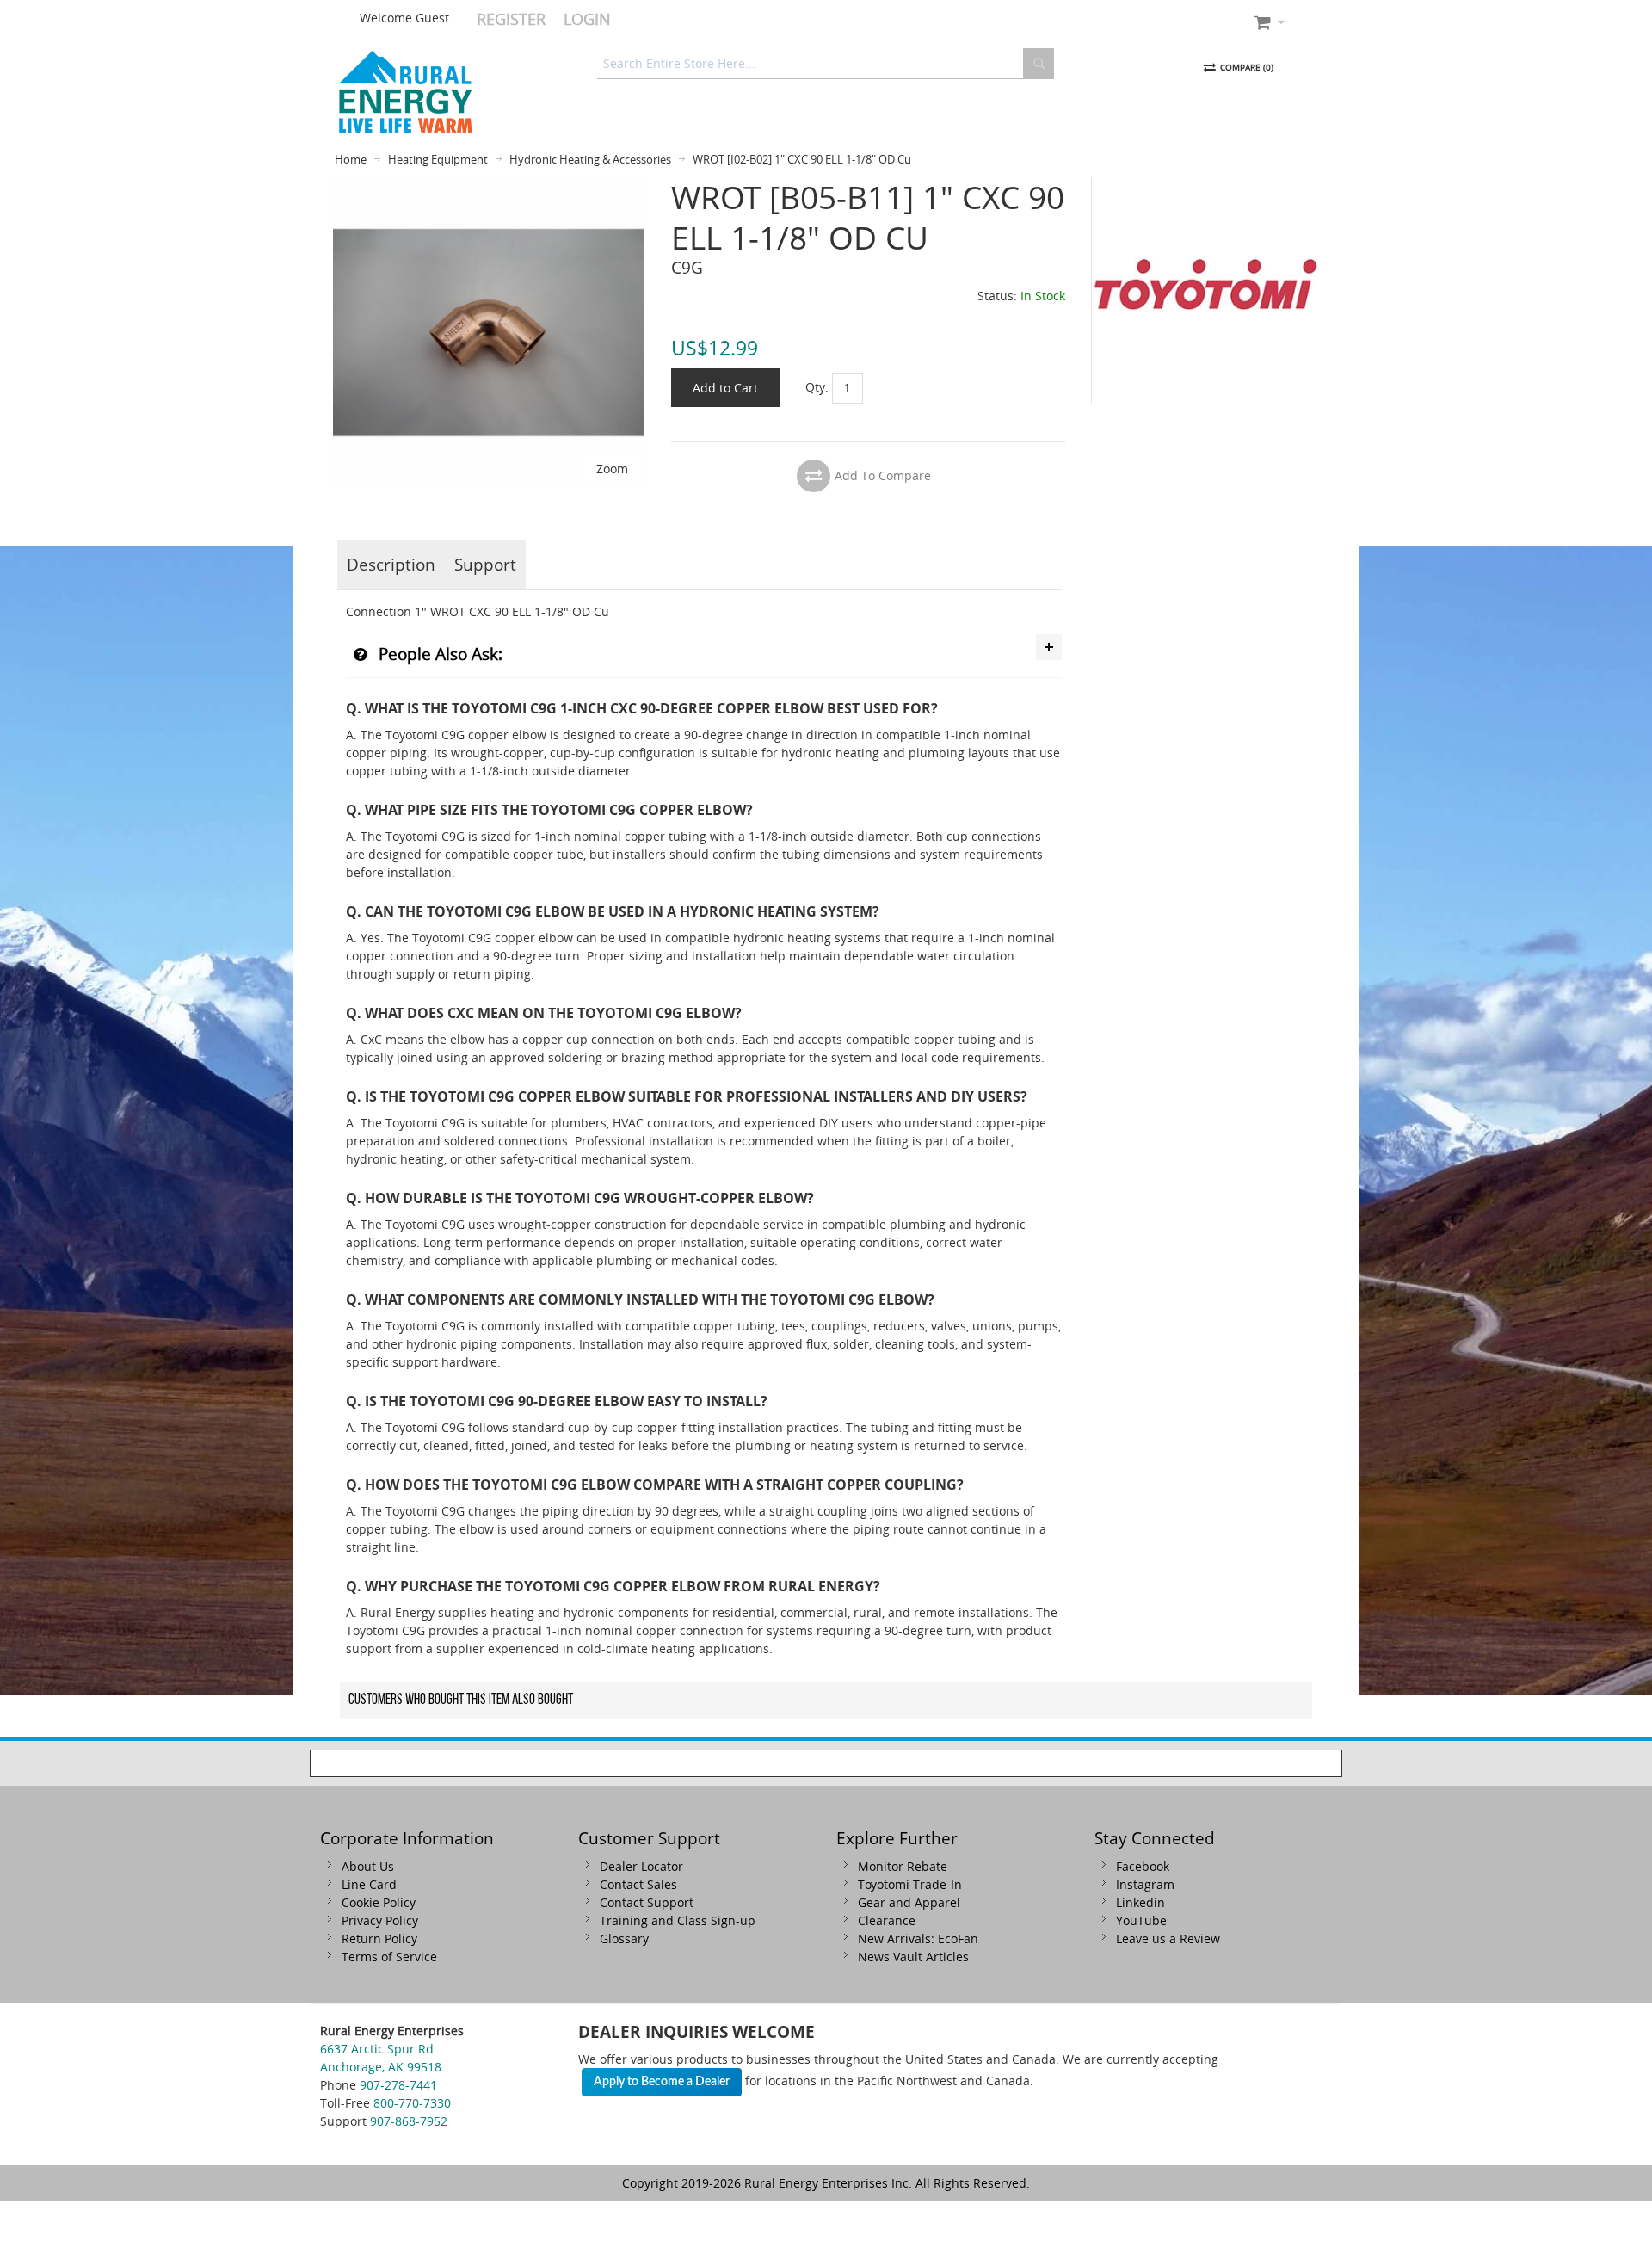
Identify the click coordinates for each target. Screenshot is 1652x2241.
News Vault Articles (913, 1957)
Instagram (1145, 1884)
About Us (368, 1866)
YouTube (1141, 1920)
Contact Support (647, 1902)
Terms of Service (389, 1957)
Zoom (612, 469)
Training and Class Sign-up (678, 1920)
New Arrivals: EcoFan (918, 1938)
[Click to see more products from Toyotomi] (1205, 291)
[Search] (1039, 64)
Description (391, 564)
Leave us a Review (1168, 1938)
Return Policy (379, 1938)
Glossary (624, 1938)
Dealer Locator (641, 1866)
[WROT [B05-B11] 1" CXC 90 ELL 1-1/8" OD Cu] (488, 186)
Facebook (1143, 1866)
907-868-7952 (409, 2121)
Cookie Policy (379, 1902)
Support (485, 564)
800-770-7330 (412, 2103)
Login (587, 19)
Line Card (369, 1884)
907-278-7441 (398, 2085)
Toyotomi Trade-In (910, 1884)
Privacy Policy (380, 1920)
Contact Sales (638, 1884)
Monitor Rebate (903, 1866)
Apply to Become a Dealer (662, 2082)
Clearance (887, 1920)
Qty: (817, 386)
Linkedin (1140, 1902)
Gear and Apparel (909, 1902)
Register (511, 19)
